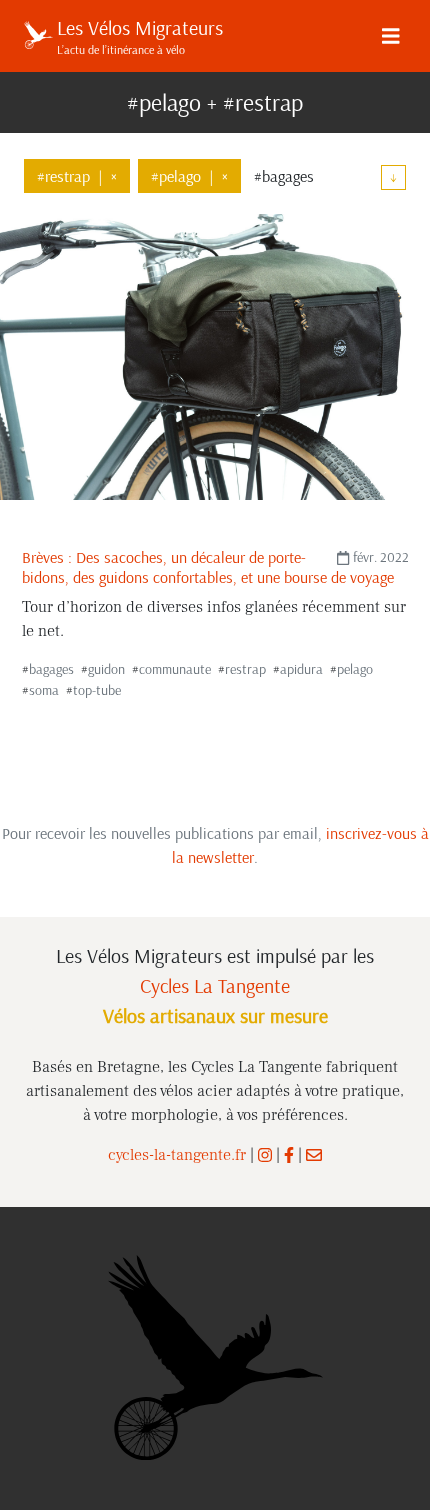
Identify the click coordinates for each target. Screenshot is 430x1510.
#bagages (284, 176)
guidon (106, 669)
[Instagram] (265, 1155)
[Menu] (391, 36)
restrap (245, 669)
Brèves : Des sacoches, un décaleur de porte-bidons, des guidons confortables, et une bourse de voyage (208, 566)
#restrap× (77, 176)
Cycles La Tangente (215, 985)
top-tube (97, 690)
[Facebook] (289, 1155)
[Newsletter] (314, 1155)
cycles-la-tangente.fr (177, 1155)
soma (44, 690)
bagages (51, 669)
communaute (175, 669)
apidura (301, 669)
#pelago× (189, 176)
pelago (355, 669)
